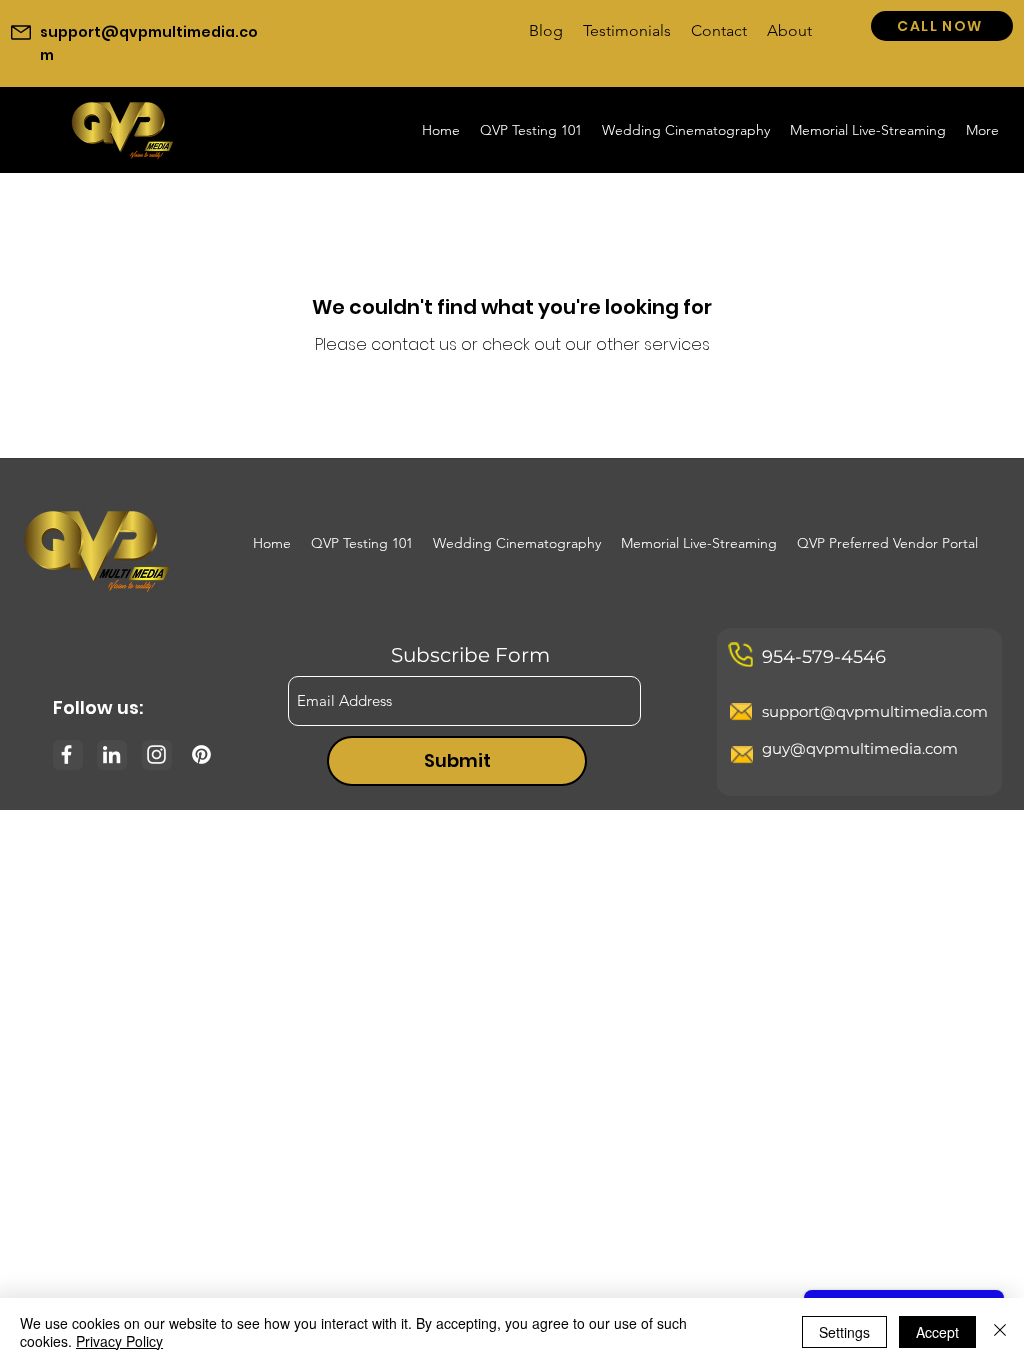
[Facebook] (66, 754)
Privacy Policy (119, 1341)
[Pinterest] (201, 754)
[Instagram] (156, 754)
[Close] (1000, 1332)
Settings (844, 1332)
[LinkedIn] (111, 754)
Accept (937, 1332)
